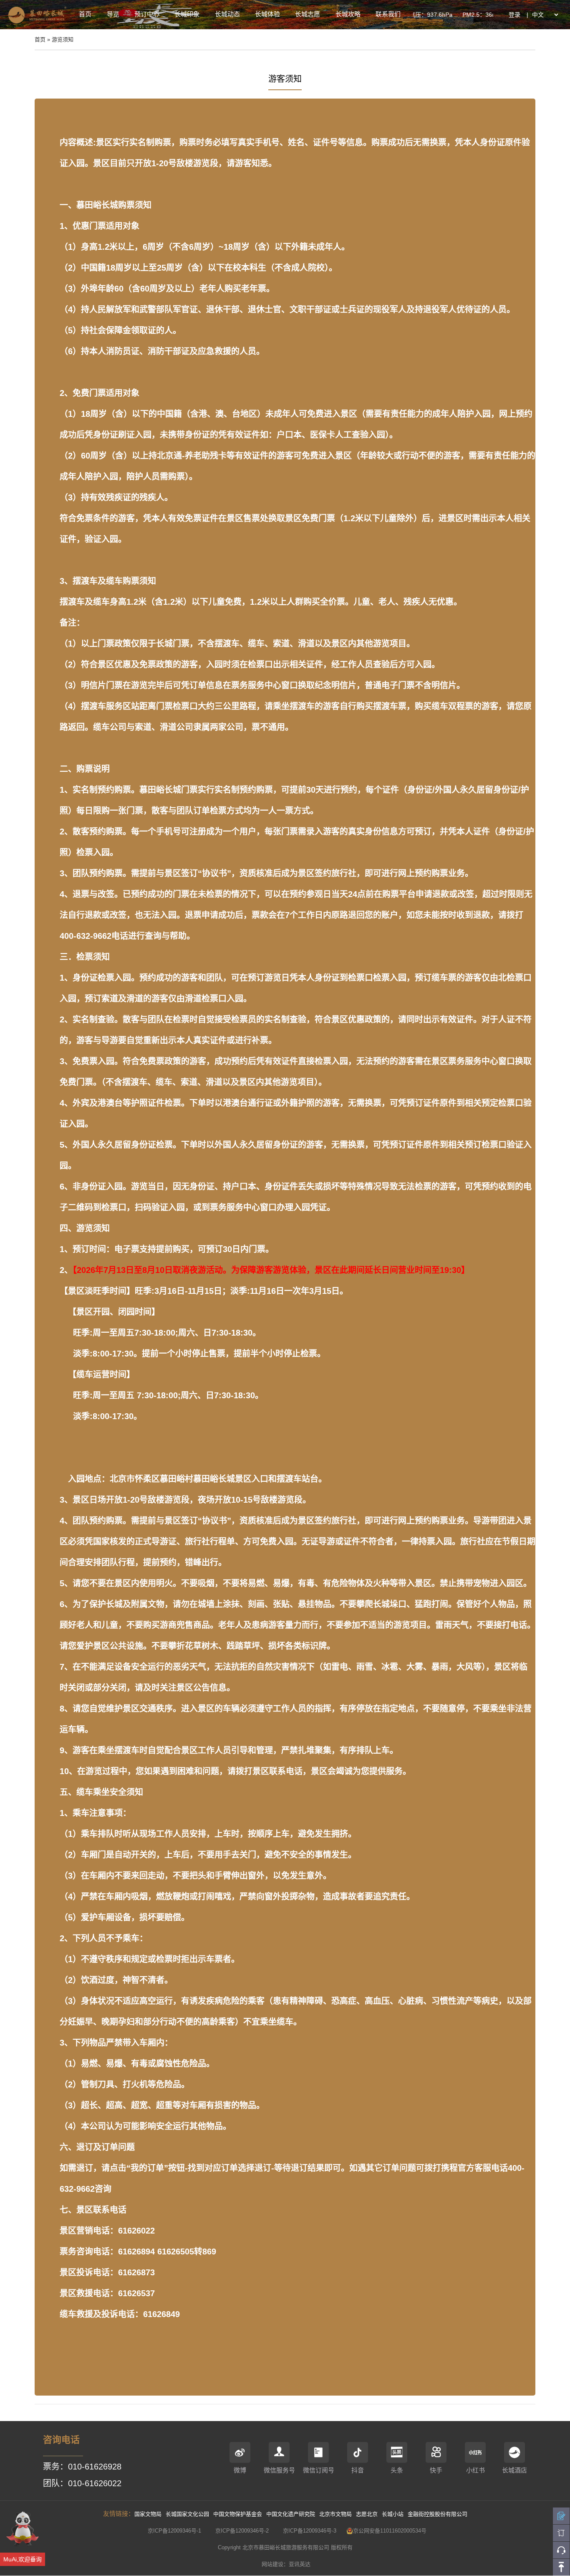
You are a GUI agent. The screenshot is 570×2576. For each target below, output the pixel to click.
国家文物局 (148, 2514)
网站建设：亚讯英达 (286, 2564)
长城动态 (227, 14)
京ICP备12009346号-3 (310, 2531)
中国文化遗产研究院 (291, 2514)
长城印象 (187, 14)
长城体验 (267, 14)
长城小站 (393, 2514)
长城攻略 (348, 14)
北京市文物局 (335, 2514)
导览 (113, 14)
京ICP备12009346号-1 (174, 2531)
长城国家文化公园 (187, 2514)
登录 (515, 15)
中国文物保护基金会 (238, 2514)
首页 (85, 14)
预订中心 (147, 14)
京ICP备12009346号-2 (242, 2531)
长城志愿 (308, 14)
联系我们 (388, 14)
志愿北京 (367, 2514)
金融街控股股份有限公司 (438, 2514)
